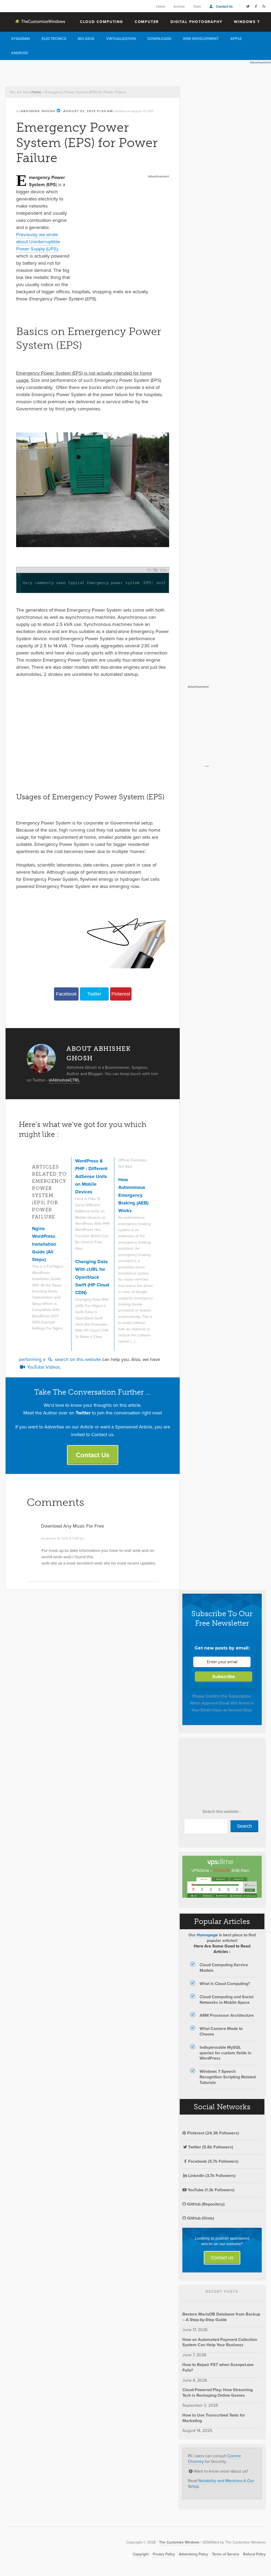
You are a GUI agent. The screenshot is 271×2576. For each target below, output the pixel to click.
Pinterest (121, 994)
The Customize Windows (36, 21)
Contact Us (224, 6)
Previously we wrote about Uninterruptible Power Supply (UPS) (38, 242)
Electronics (54, 39)
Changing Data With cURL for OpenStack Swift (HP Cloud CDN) (92, 1277)
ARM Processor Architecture (227, 2015)
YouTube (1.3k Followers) (211, 2190)
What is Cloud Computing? (225, 1984)
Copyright (141, 2554)
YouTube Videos (43, 1367)
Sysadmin (21, 39)
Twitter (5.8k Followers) (211, 2147)
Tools (197, 6)
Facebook (66, 994)
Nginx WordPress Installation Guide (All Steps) (44, 1244)
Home (161, 6)
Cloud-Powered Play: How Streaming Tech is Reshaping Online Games (218, 2392)
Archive (179, 6)
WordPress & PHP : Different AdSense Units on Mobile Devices (91, 1176)
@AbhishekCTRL (64, 1080)
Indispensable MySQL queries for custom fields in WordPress (225, 2053)
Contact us (222, 2258)
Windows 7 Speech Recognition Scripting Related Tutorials (228, 2077)
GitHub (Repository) (205, 2204)
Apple (236, 39)
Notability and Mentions (220, 2481)
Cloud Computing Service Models (224, 1968)
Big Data (86, 39)
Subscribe (224, 1677)
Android (20, 53)
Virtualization (121, 39)
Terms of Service (226, 2554)
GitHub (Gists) (200, 2218)
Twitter (94, 994)
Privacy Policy (164, 2554)
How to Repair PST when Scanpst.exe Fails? (218, 2367)
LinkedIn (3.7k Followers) (212, 2176)
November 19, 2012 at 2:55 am (62, 1538)
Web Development (201, 39)
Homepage (207, 1935)
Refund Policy (254, 2554)
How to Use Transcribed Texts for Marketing (214, 2418)
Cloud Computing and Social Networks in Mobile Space (227, 2000)
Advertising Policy (193, 2554)
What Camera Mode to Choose (221, 2031)
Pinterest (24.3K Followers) (213, 2133)
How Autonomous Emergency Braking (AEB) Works (133, 1195)
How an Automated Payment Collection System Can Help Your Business (220, 2342)
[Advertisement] (96, 72)
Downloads (159, 39)
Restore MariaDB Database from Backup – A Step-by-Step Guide (221, 2317)
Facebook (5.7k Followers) (213, 2161)
